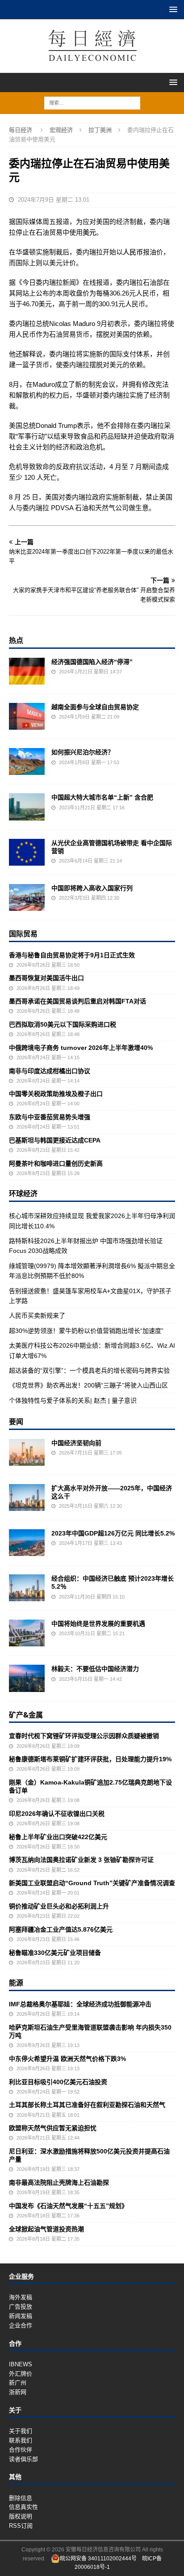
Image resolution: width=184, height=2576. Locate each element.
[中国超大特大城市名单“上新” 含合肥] (27, 807)
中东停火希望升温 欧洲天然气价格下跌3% (67, 2059)
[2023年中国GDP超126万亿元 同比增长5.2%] (27, 1543)
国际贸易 (23, 934)
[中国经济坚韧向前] (27, 1452)
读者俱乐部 (23, 2459)
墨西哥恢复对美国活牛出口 (46, 978)
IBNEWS (21, 2364)
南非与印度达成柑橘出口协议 (50, 1071)
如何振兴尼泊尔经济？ (83, 752)
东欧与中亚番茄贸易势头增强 (50, 1117)
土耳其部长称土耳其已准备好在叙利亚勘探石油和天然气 (87, 2105)
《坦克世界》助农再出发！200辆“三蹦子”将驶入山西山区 (88, 1385)
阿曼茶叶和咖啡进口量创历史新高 (56, 1163)
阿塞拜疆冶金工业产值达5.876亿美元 (61, 1929)
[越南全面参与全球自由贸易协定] (27, 716)
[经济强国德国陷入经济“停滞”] (27, 671)
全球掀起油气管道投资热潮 (46, 2229)
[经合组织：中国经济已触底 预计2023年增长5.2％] (27, 1588)
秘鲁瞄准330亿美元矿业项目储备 (55, 1953)
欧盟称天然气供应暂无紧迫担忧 (53, 2128)
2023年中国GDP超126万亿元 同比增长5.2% (113, 1533)
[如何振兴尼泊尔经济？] (27, 761)
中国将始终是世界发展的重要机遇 (98, 1624)
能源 (16, 1983)
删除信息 (21, 2498)
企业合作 (21, 2325)
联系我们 (21, 2440)
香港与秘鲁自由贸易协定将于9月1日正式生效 (72, 955)
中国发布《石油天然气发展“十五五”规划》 (68, 2206)
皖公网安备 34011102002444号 (98, 2559)
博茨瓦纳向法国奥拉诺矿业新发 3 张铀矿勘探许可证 (81, 1860)
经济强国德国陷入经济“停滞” (92, 662)
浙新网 (18, 2392)
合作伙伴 (21, 2450)
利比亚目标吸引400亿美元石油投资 (58, 2082)
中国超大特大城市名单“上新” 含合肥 (102, 797)
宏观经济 (61, 130)
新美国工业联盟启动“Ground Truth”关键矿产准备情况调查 (92, 1883)
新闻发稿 (21, 2316)
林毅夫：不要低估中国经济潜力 (95, 1669)
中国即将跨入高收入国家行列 (92, 888)
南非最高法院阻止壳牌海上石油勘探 (59, 2183)
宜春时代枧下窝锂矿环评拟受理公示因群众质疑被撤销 (84, 1736)
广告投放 (21, 2307)
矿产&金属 (26, 1715)
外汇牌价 (21, 2374)
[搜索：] (92, 102)
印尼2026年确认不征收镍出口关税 (57, 1814)
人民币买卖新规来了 (37, 1315)
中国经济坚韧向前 (76, 1443)
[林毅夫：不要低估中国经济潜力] (27, 1678)
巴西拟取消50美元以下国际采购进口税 (63, 1024)
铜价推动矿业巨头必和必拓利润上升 (59, 1906)
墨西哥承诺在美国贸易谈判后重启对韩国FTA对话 (77, 1001)
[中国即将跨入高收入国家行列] (27, 897)
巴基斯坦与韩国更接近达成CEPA (55, 1140)
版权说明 (21, 2516)
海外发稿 (21, 2297)
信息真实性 (23, 2507)
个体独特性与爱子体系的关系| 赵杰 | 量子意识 (73, 1400)
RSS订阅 (21, 2526)
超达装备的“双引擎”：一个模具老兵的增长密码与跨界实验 (89, 1370)
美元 (89, 232)
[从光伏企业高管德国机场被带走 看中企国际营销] (27, 852)
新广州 (18, 2383)
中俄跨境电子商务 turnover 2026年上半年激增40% (81, 1048)
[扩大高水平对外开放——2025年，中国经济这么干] (27, 1497)
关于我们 (21, 2431)
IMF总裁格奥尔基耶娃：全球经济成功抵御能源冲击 (80, 2004)
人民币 (133, 252)
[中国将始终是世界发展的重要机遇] (27, 1633)
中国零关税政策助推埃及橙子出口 (56, 1094)
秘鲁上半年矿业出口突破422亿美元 (58, 1837)
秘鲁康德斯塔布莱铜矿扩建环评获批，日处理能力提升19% (90, 1759)
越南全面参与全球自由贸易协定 (95, 707)
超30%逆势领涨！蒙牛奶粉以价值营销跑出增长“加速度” (86, 1331)
